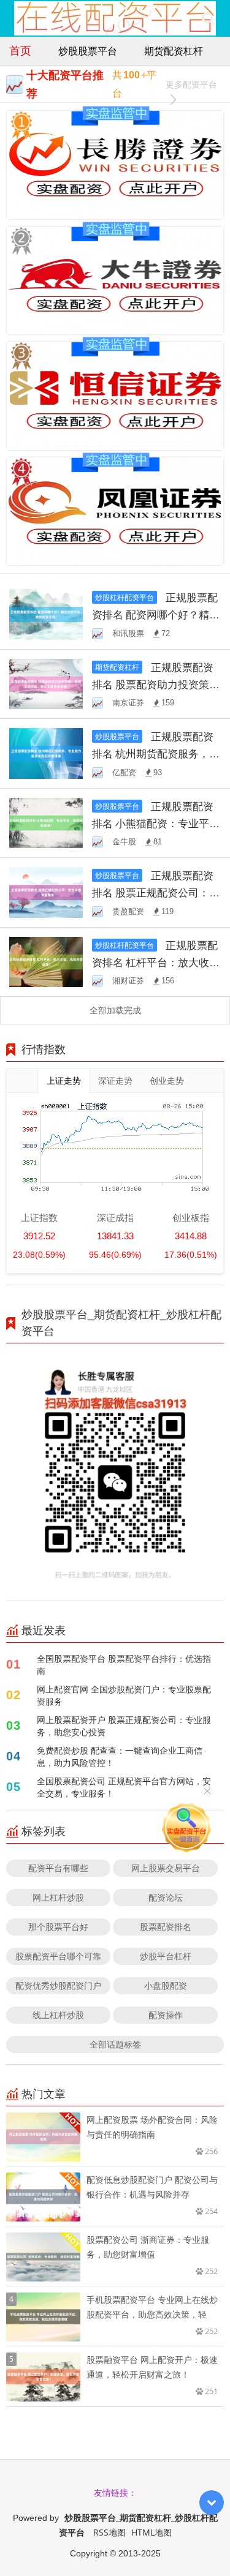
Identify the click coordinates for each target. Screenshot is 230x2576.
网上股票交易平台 (166, 1868)
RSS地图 (109, 2532)
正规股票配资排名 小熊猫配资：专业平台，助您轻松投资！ (153, 823)
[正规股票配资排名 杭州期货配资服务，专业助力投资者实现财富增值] (46, 752)
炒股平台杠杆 (166, 1956)
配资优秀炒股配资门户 (58, 1985)
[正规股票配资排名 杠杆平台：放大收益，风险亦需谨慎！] (46, 961)
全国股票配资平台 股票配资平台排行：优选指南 (124, 1665)
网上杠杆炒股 (58, 1897)
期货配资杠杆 (174, 51)
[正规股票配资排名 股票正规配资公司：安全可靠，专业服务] (46, 891)
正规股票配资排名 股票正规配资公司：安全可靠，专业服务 (156, 892)
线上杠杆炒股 (58, 2015)
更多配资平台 (191, 84)
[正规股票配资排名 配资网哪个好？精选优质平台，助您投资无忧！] (46, 613)
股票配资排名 (166, 1927)
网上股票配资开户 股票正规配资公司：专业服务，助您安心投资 (124, 1726)
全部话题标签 (115, 2044)
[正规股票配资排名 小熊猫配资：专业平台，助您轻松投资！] (46, 822)
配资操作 (166, 2015)
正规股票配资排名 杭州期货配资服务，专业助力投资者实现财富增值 (156, 753)
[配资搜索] (208, 18)
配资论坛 (166, 1897)
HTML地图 (151, 2532)
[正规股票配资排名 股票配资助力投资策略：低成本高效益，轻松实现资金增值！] (46, 683)
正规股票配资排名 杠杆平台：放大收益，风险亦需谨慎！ (155, 962)
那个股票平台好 (58, 1927)
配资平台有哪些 (58, 1868)
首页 (20, 50)
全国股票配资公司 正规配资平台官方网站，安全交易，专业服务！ (124, 1787)
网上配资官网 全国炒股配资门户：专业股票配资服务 (124, 1695)
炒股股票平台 (88, 51)
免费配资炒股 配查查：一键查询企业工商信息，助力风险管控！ (120, 1756)
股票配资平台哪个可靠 (58, 1956)
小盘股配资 (166, 1985)
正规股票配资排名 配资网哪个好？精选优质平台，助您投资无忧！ (156, 614)
